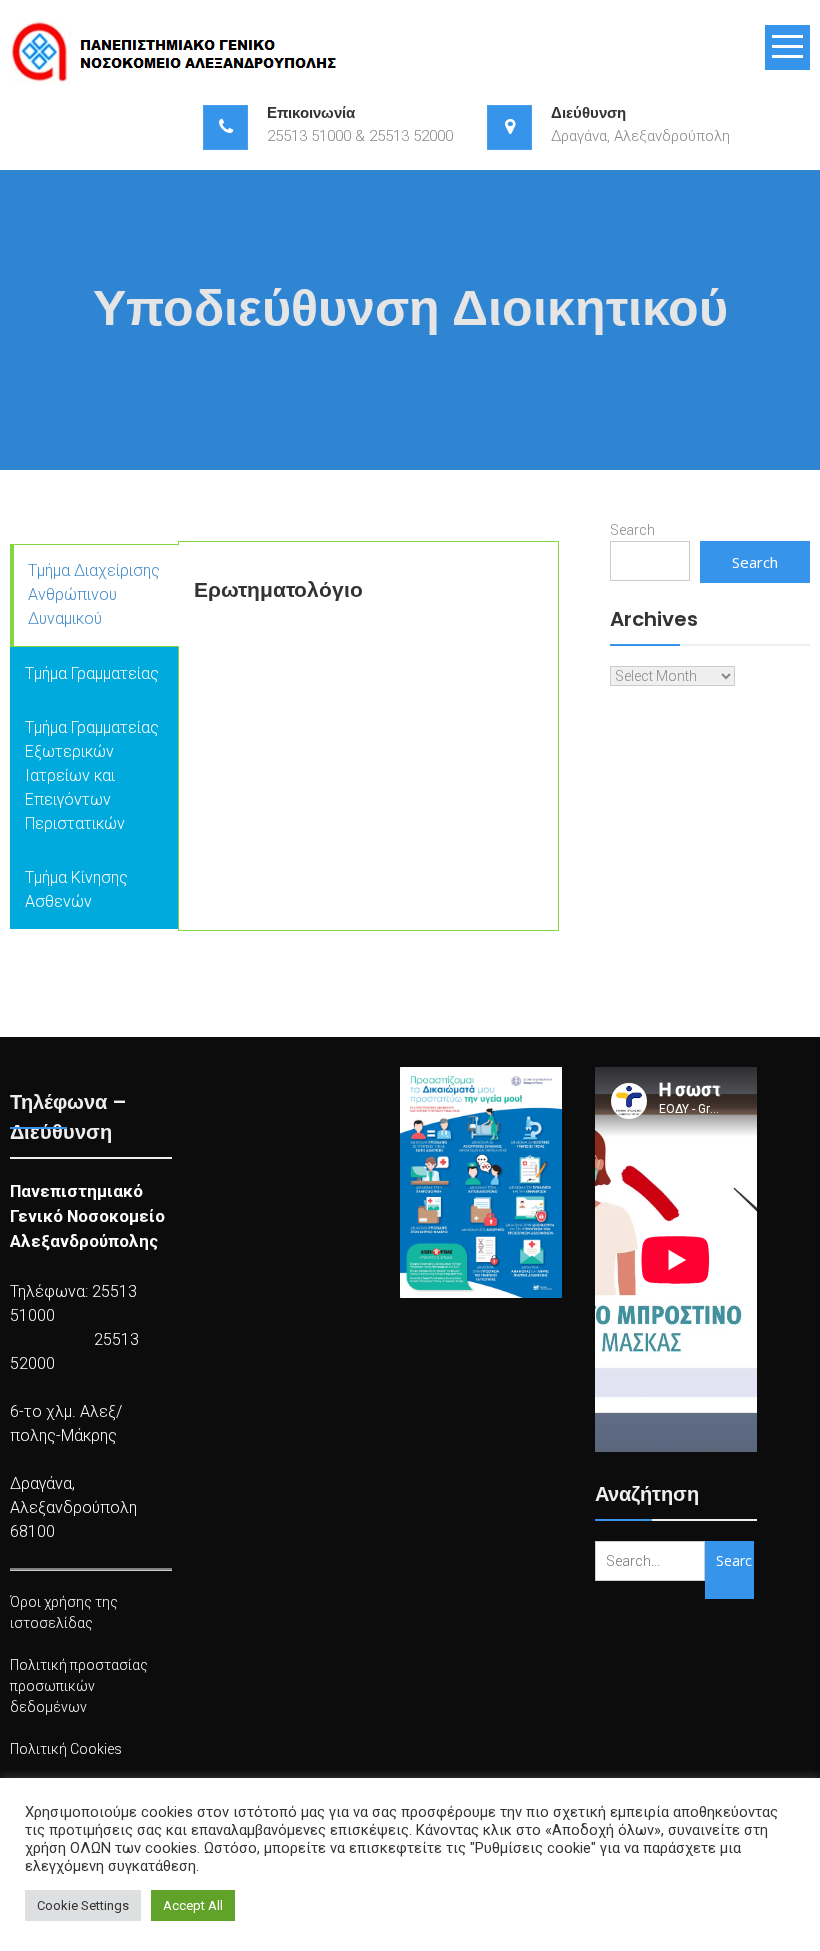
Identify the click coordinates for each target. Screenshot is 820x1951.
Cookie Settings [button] (83, 1905)
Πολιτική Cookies (66, 1749)
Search (632, 530)
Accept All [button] (193, 1905)
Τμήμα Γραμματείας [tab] (92, 673)
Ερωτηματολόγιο (278, 589)
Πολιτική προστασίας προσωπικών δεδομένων (79, 1686)
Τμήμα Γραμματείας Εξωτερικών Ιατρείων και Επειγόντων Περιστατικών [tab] (92, 775)
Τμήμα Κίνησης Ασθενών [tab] (76, 889)
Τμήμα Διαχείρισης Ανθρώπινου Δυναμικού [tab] (94, 594)
